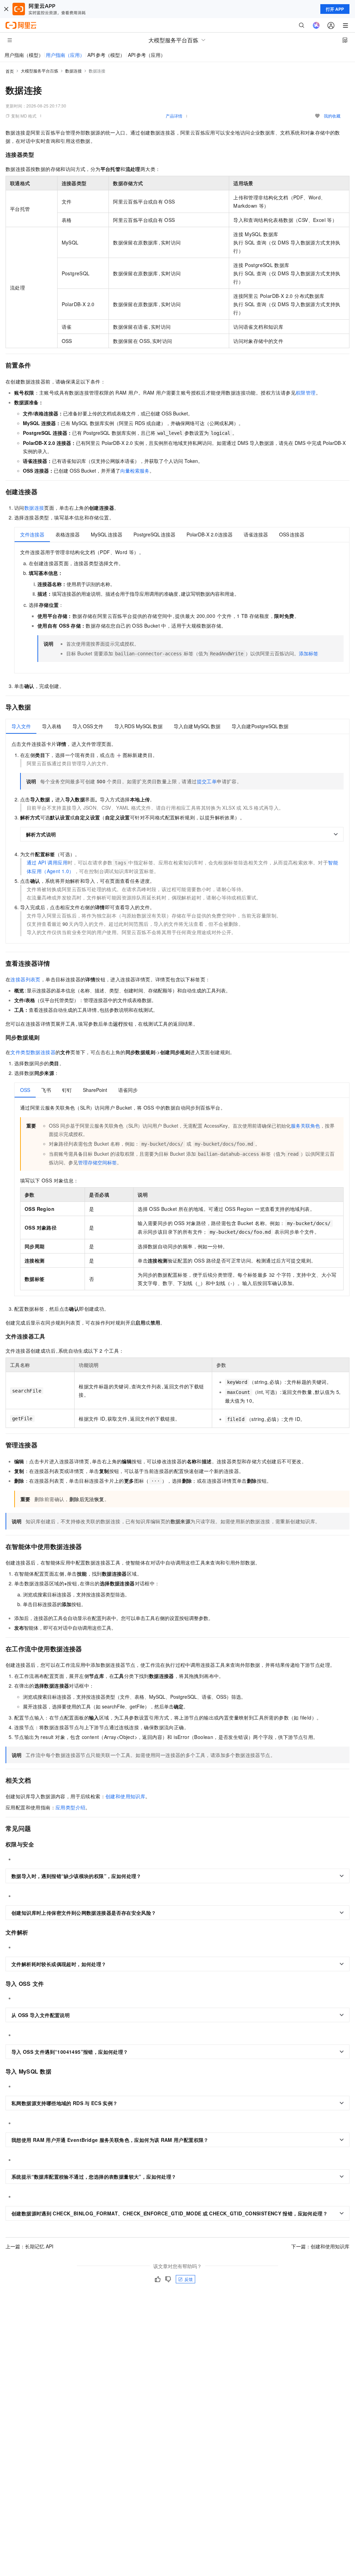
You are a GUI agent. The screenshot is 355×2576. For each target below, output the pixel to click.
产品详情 (174, 116)
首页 (10, 71)
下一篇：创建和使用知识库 (320, 2246)
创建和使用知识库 (125, 1796)
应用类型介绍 (70, 1807)
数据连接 (73, 71)
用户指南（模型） (24, 55)
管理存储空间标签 (97, 1162)
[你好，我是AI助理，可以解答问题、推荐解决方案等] (316, 25)
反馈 (189, 2279)
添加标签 (309, 653)
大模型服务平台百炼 (40, 71)
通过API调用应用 (47, 862)
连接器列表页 (25, 979)
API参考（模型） (106, 55)
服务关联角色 (305, 1126)
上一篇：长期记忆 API (29, 2246)
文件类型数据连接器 (33, 1052)
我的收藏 (332, 116)
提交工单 (207, 781)
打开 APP (335, 9)
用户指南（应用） (65, 55)
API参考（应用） (147, 55)
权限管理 (306, 393)
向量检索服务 (135, 471)
